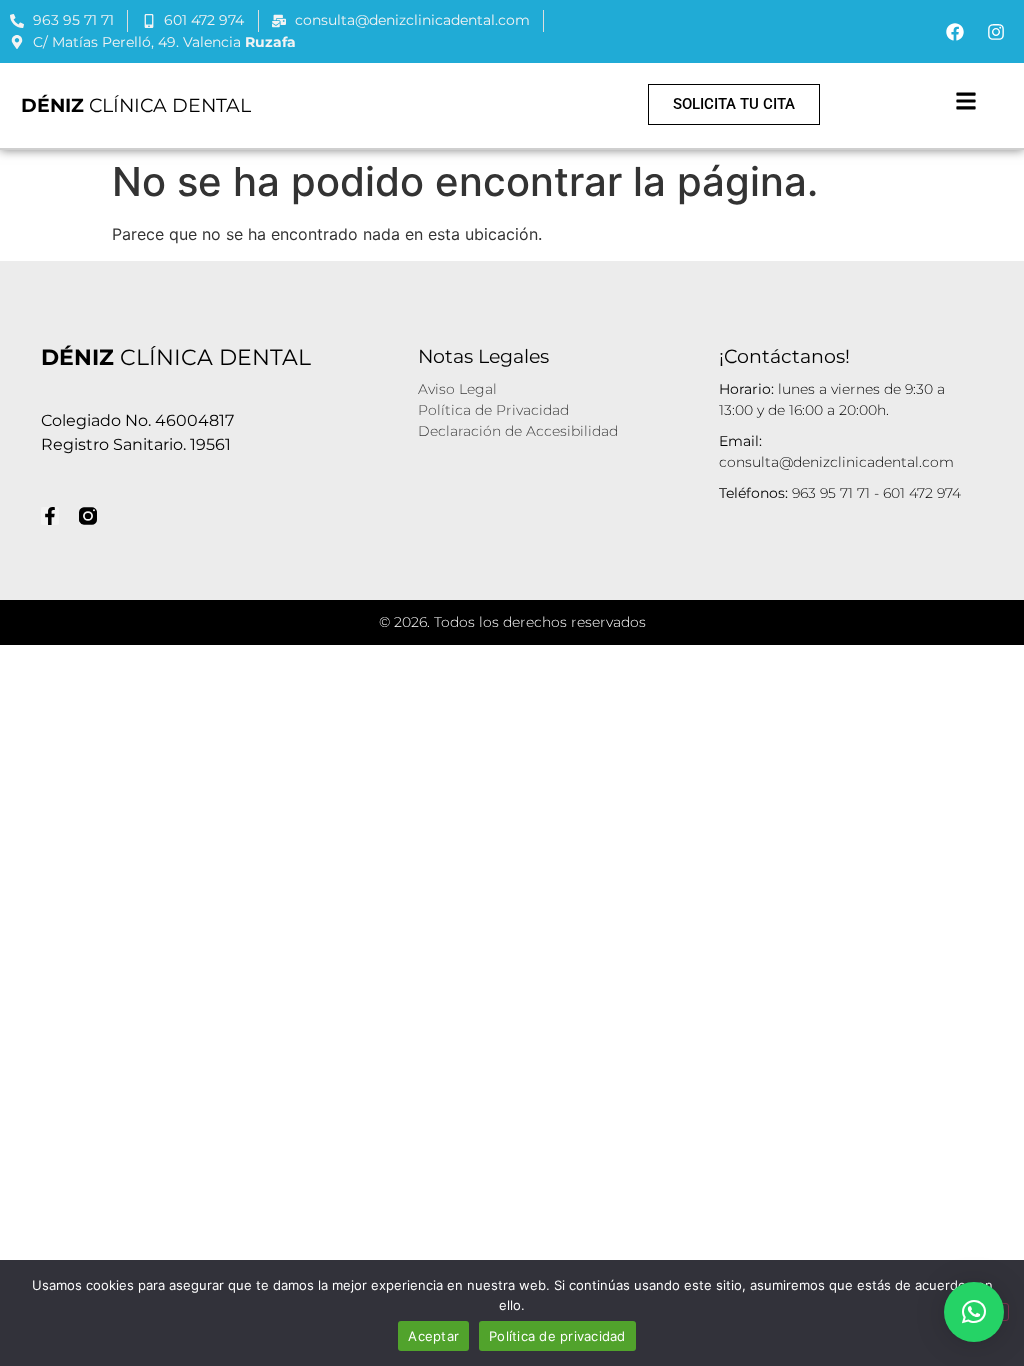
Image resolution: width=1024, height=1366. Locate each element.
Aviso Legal (457, 389)
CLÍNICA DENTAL (136, 105)
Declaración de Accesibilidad (518, 431)
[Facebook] (955, 32)
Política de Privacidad (493, 410)
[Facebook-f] (50, 516)
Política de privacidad (557, 1336)
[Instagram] (996, 32)
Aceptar (433, 1336)
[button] (965, 100)
